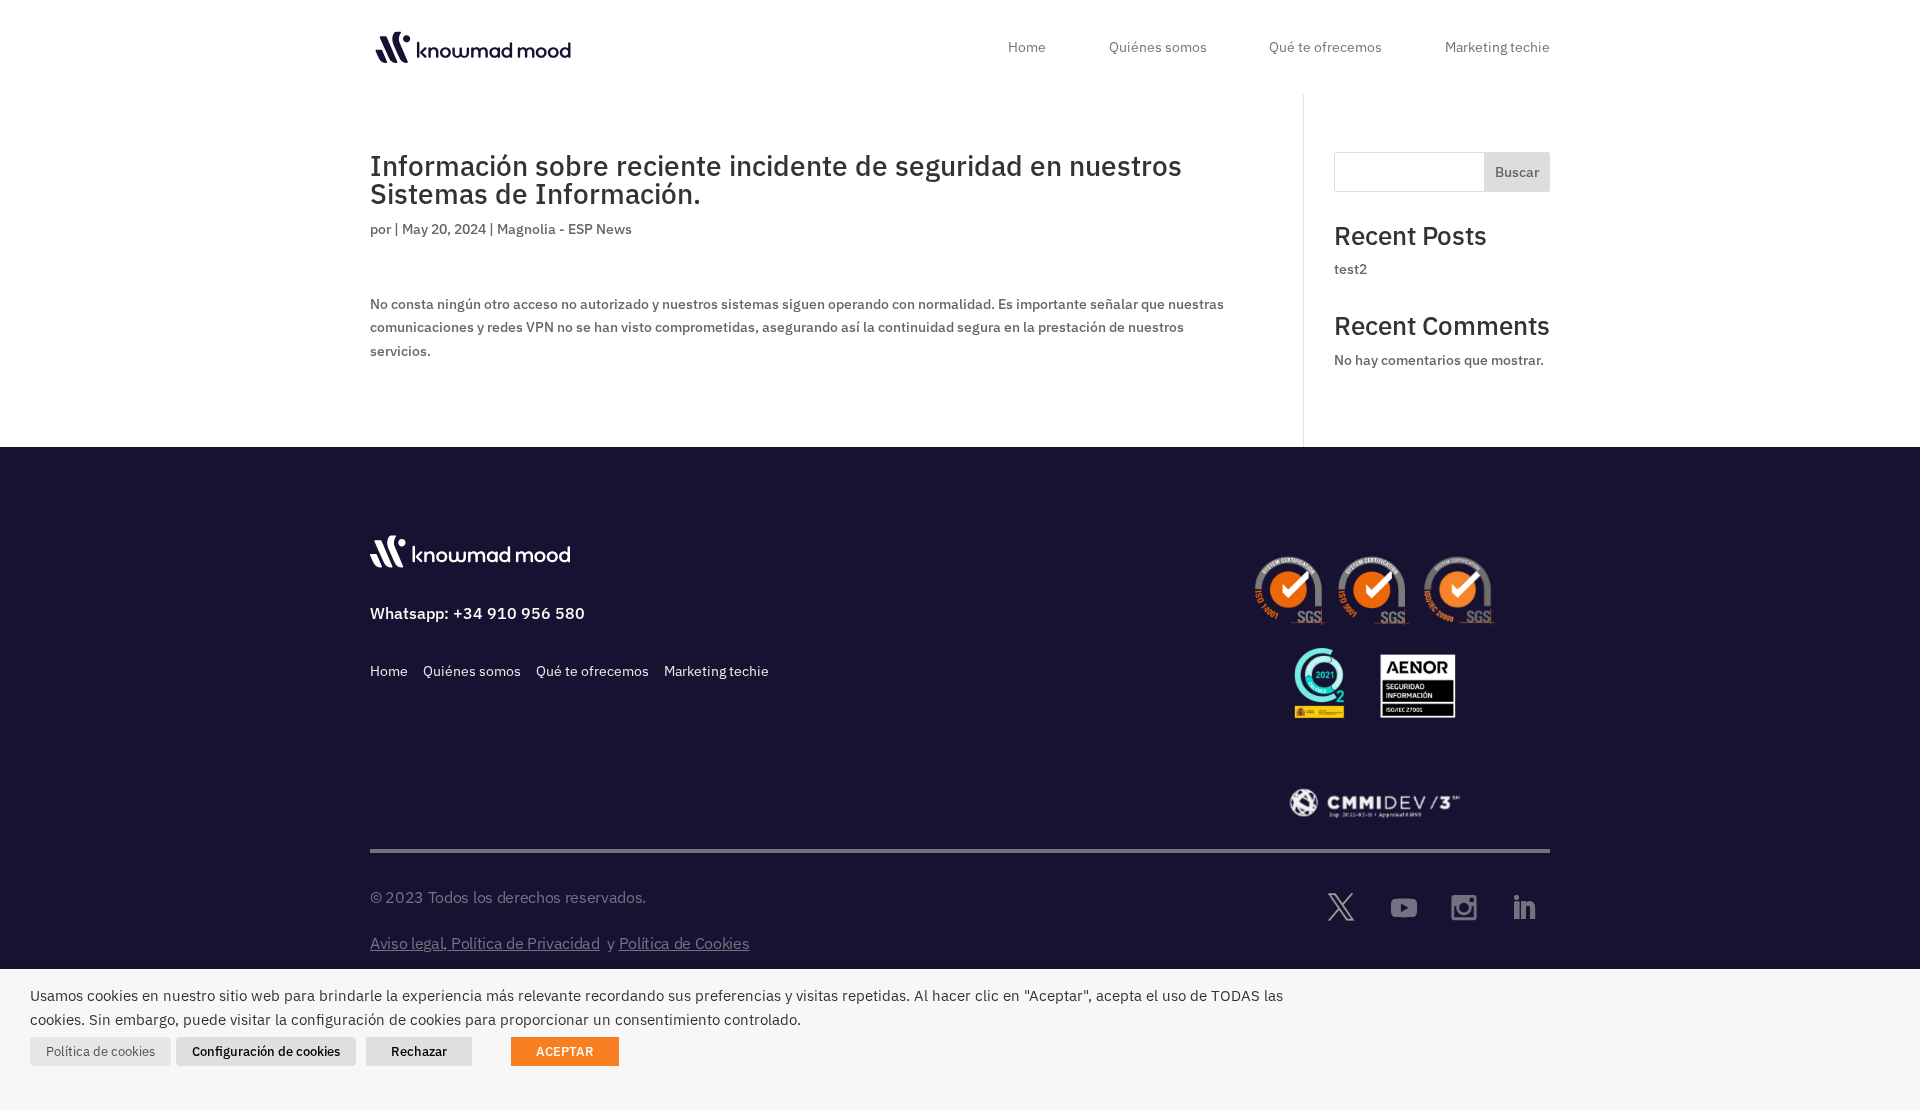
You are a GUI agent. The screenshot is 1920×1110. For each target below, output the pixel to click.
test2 (1350, 269)
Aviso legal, (408, 943)
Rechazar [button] (419, 1051)
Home (1027, 48)
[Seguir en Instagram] (1464, 908)
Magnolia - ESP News (564, 229)
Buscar (1517, 172)
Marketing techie (1497, 48)
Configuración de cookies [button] (266, 1051)
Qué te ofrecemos (1325, 48)
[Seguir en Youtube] (1404, 908)
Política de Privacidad (525, 943)
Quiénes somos (1158, 48)
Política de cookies (100, 1051)
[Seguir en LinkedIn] (1524, 908)
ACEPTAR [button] (565, 1051)
